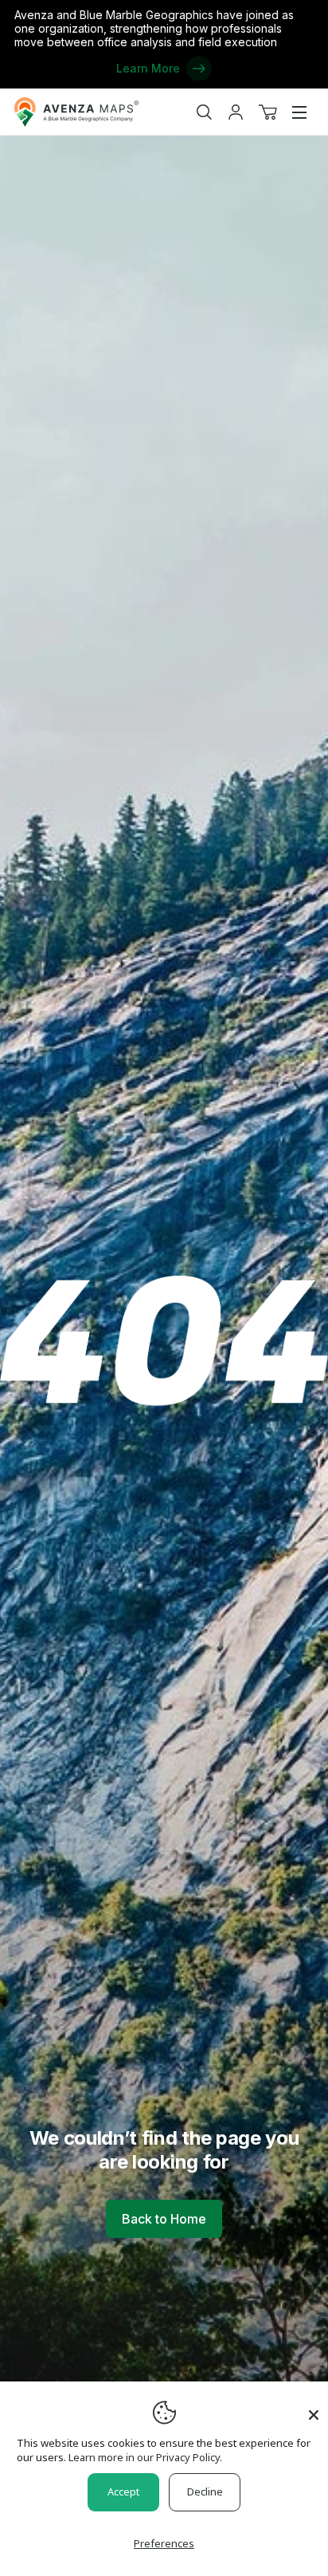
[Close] (314, 2407)
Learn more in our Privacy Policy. (145, 2457)
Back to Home (164, 2219)
